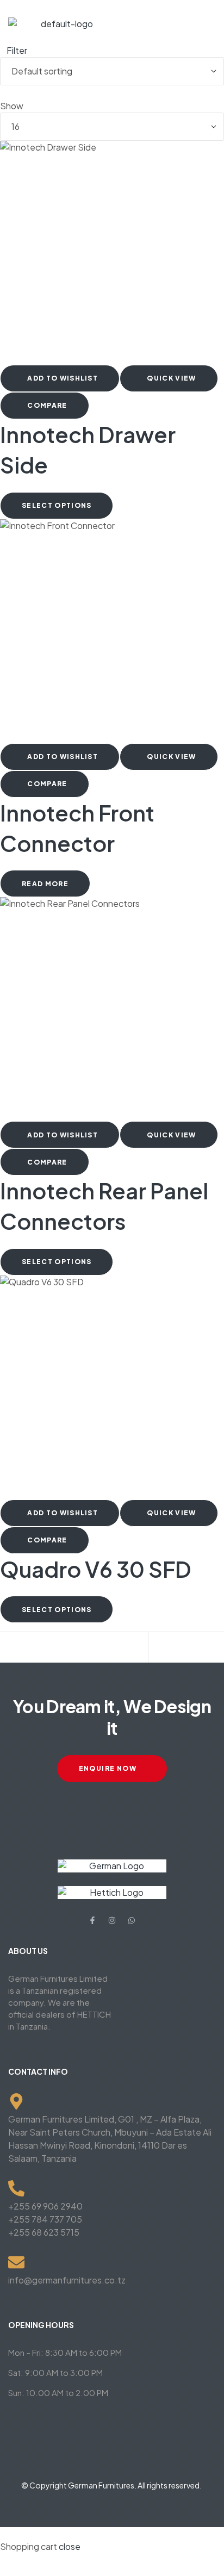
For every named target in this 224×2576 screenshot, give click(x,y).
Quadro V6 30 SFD (96, 1569)
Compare (47, 405)
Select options (57, 505)
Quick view (171, 378)
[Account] (82, 1648)
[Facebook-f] (92, 1920)
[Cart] (157, 1648)
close (70, 2546)
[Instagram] (112, 1920)
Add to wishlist (63, 378)
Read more (45, 884)
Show (12, 106)
